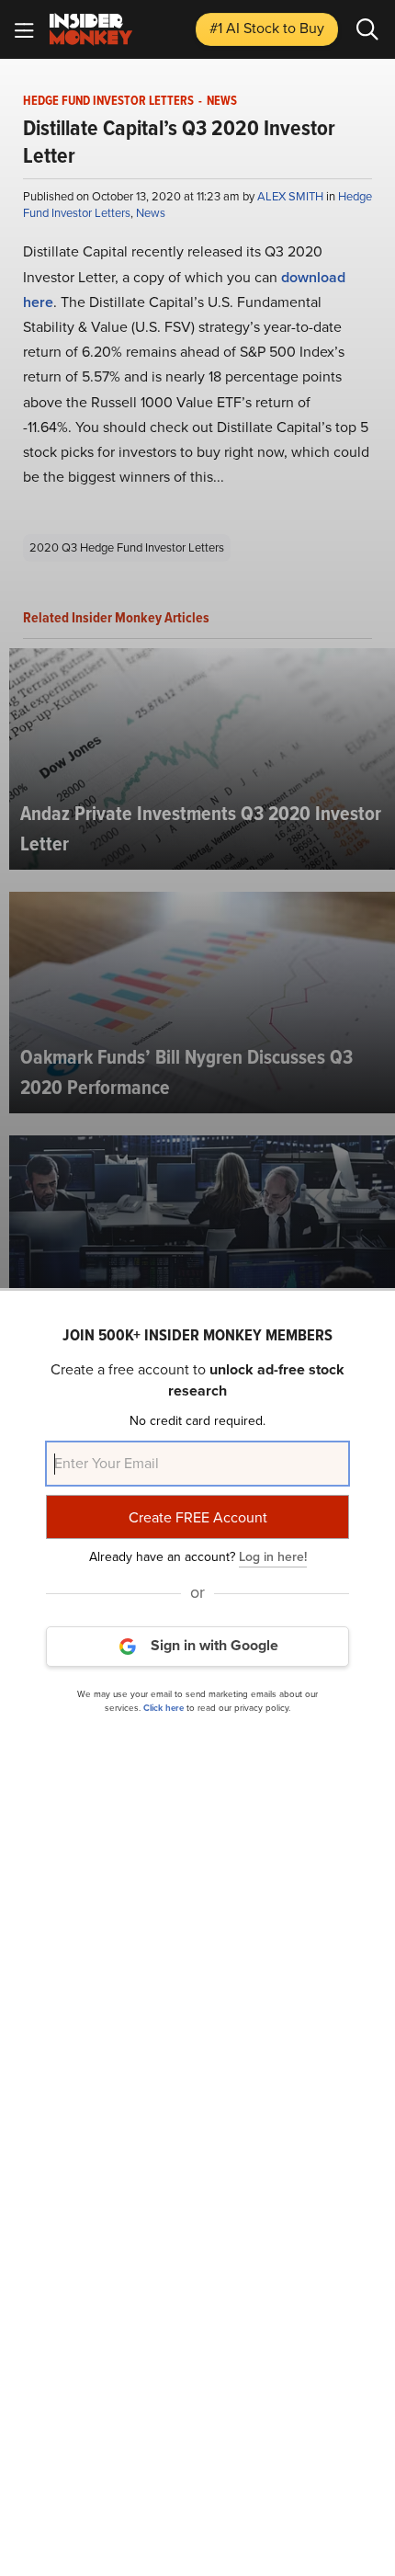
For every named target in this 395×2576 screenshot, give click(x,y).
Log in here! (273, 1557)
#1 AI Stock (267, 28)
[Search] (367, 29)
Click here (164, 1708)
